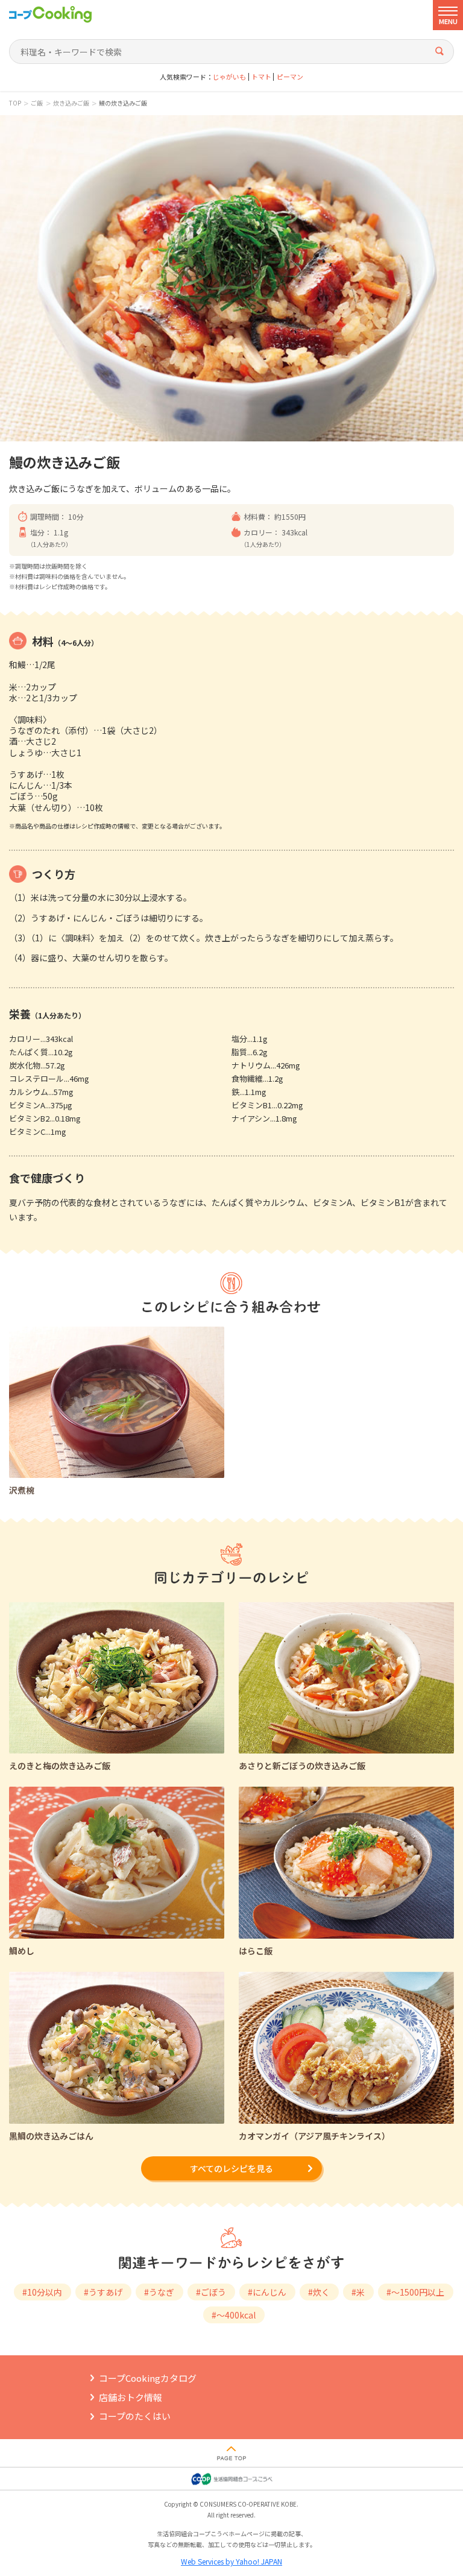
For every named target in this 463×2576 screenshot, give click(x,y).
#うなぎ (159, 2292)
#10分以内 (42, 2292)
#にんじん (267, 2292)
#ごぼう (211, 2292)
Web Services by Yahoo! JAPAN (231, 2561)
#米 (358, 2292)
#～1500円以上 (415, 2292)
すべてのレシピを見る (231, 2168)
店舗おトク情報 (131, 2397)
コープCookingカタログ (148, 2378)
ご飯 (37, 103)
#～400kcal (234, 2315)
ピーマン (290, 77)
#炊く (319, 2292)
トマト (261, 77)
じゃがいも (229, 77)
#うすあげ (103, 2292)
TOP (15, 103)
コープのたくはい (135, 2416)
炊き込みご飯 (71, 103)
